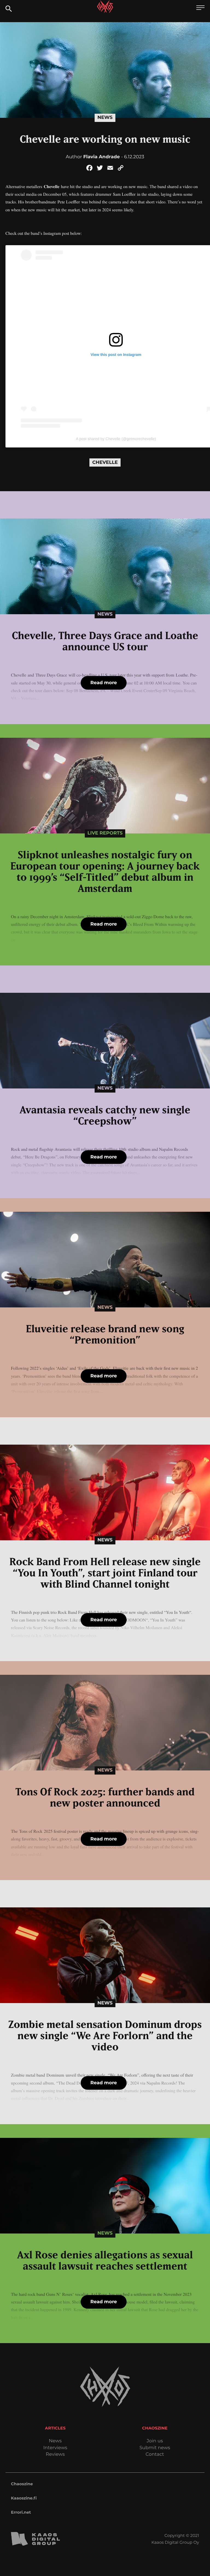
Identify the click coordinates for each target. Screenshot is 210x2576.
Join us (155, 2441)
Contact (155, 2454)
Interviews (55, 2448)
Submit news (155, 2448)
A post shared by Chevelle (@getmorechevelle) (116, 439)
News (105, 118)
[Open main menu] (200, 8)
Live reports (105, 833)
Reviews (55, 2454)
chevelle (105, 462)
